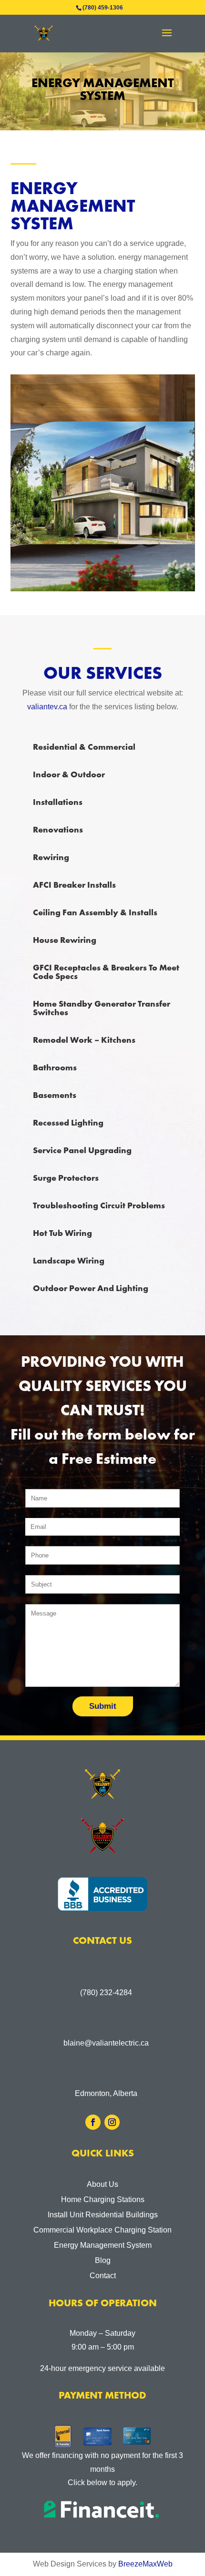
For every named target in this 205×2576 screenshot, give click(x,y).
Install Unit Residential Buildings (103, 2215)
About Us (102, 2184)
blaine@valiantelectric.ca (106, 2043)
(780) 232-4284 (106, 1993)
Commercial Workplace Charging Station (102, 2230)
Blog (103, 2260)
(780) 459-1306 (103, 8)
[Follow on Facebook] (93, 2122)
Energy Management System (103, 2245)
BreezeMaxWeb (145, 2564)
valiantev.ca (48, 707)
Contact (103, 2276)
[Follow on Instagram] (112, 2122)
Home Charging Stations (103, 2199)
